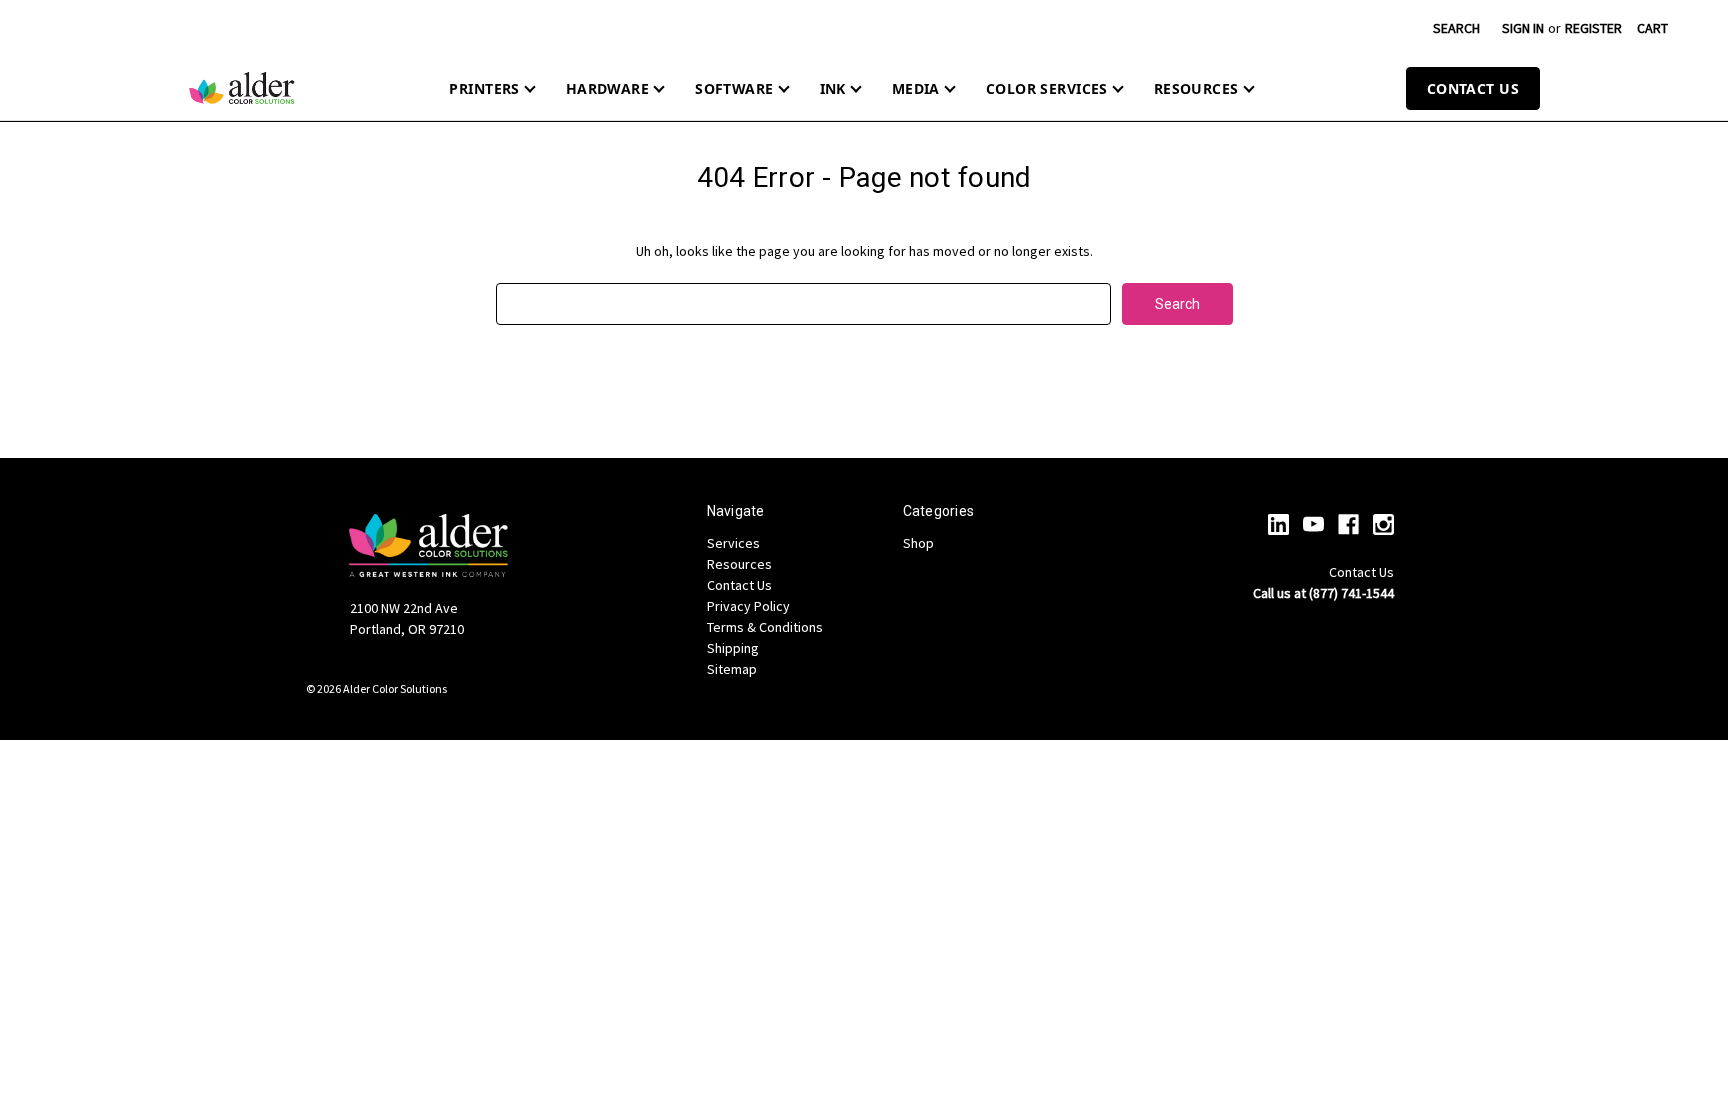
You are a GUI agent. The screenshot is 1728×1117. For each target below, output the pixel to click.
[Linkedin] (1278, 524)
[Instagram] (1383, 524)
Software (734, 88)
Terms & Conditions (765, 627)
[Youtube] (1313, 524)
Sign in (1523, 28)
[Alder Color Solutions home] (242, 88)
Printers (484, 88)
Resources (1196, 88)
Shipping (733, 648)
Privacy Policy (748, 606)
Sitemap (732, 669)
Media (916, 88)
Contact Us (1473, 88)
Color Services (1047, 88)
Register (1593, 28)
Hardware (607, 88)
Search (1456, 28)
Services (733, 543)
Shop (918, 543)
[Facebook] (1348, 524)
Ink (833, 88)
